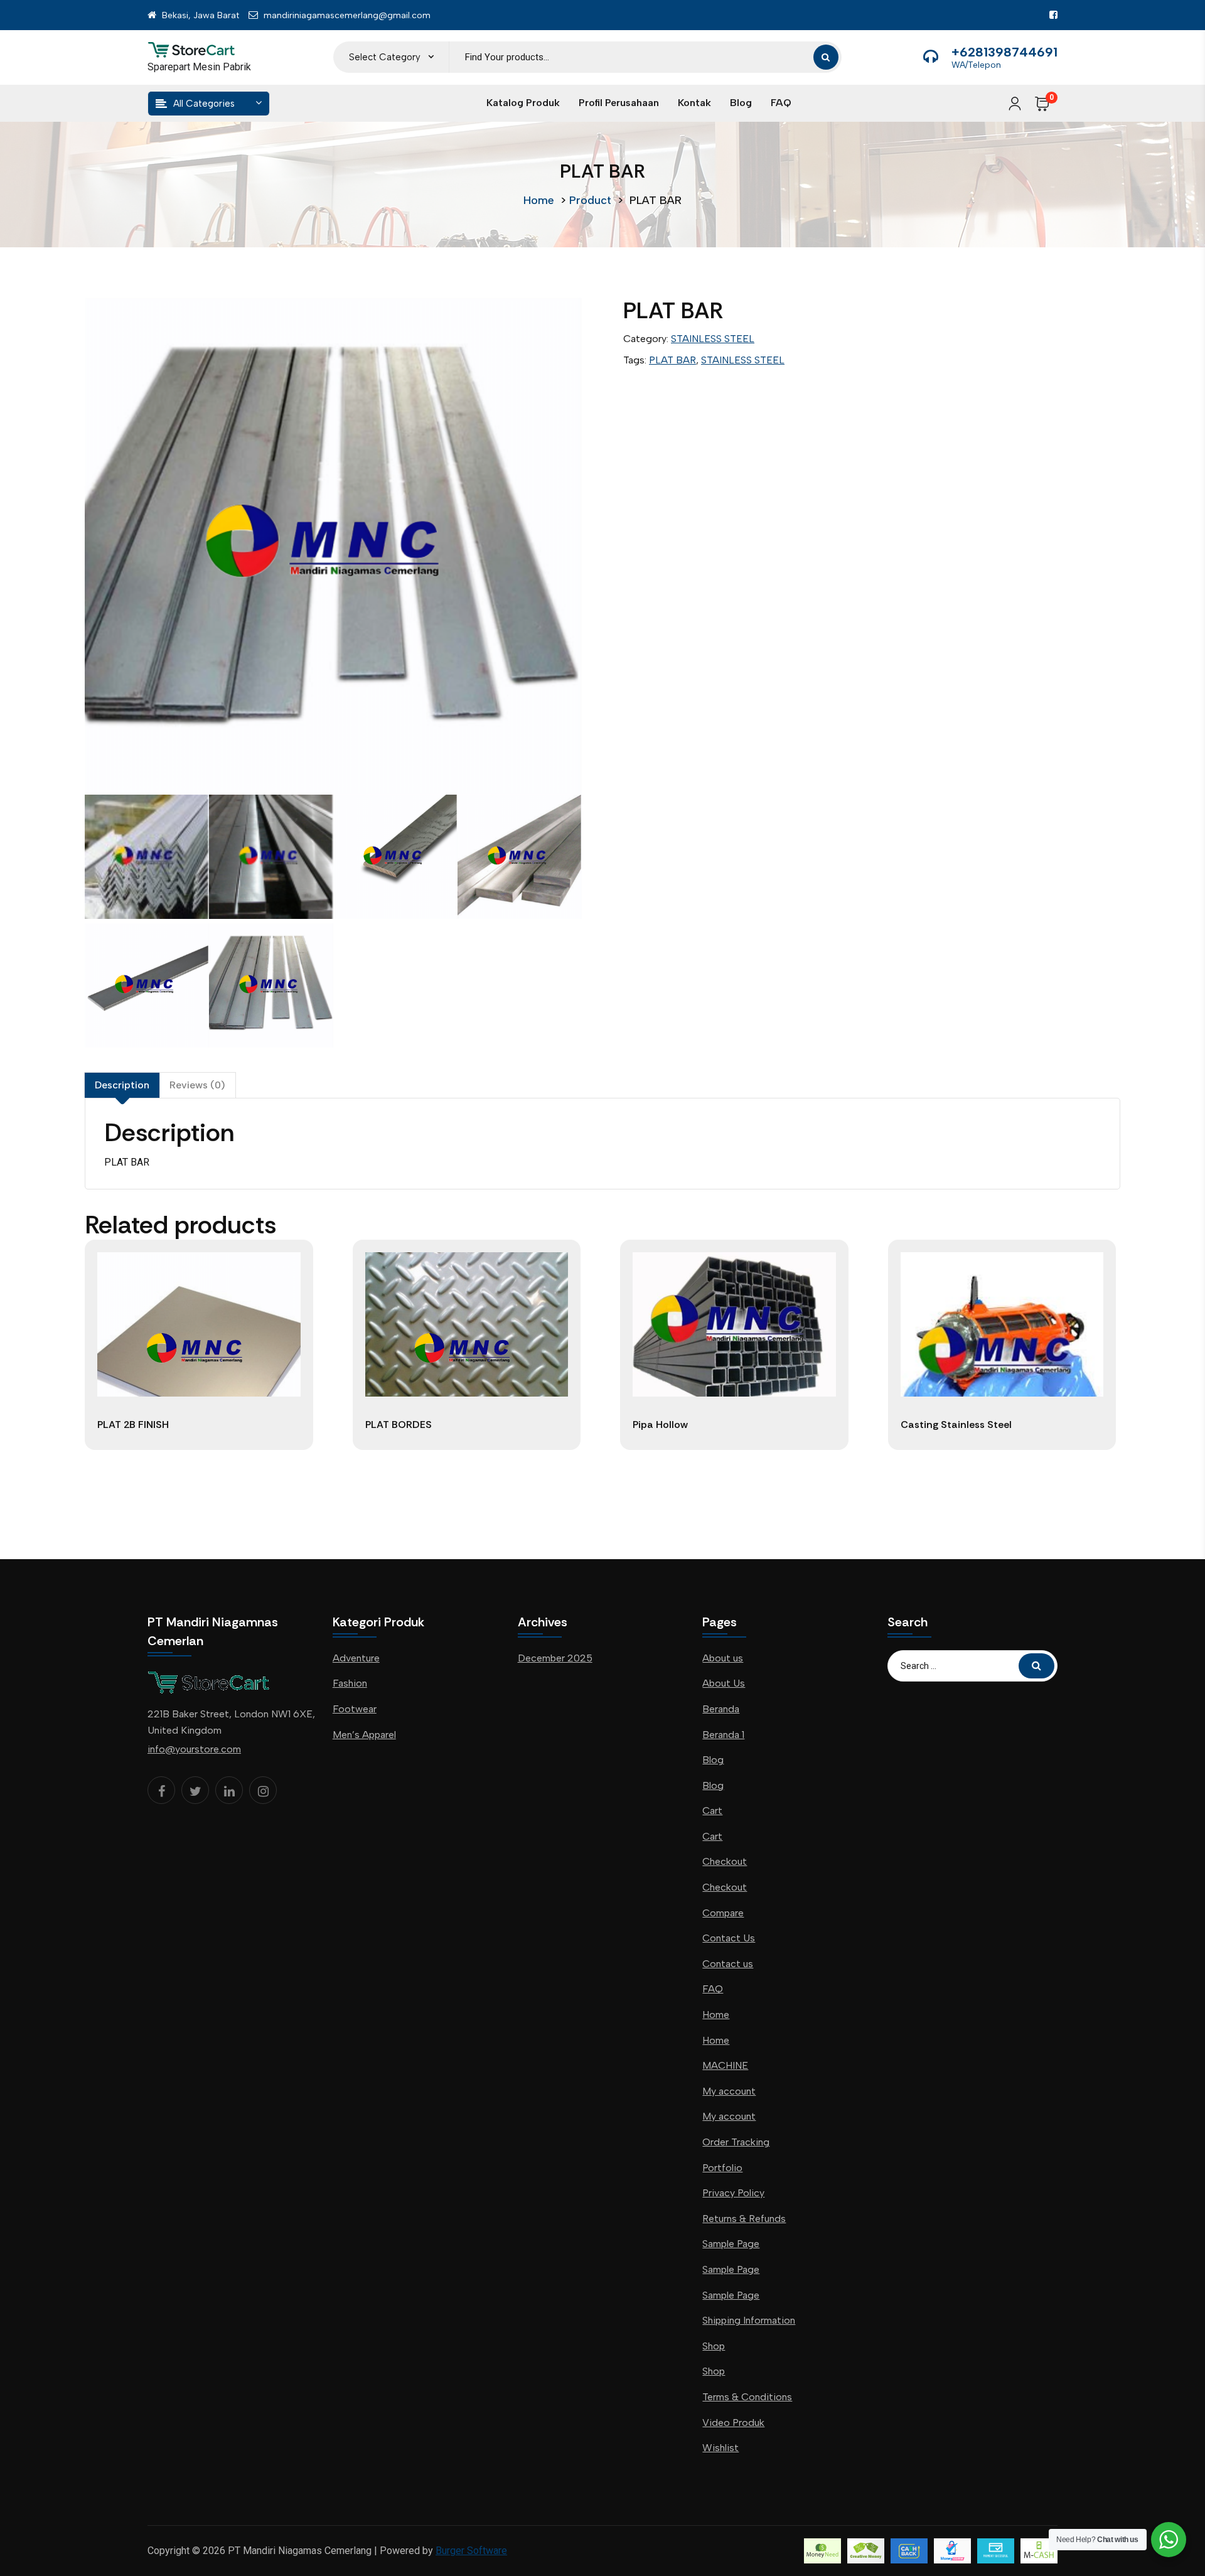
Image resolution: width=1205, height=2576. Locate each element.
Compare (723, 1913)
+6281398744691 (1004, 52)
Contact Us (729, 1938)
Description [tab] (122, 1085)
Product (590, 200)
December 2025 (555, 1658)
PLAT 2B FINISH (133, 1425)
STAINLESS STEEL (713, 339)
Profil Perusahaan (619, 103)
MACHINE (725, 2065)
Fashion (350, 1683)
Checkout (725, 1861)
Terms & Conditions (747, 2397)
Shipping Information (749, 2320)
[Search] (826, 57)
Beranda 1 (723, 1735)
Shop (714, 2346)
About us (723, 1658)
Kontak (694, 103)
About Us (724, 1683)
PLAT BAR (672, 360)
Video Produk (733, 2423)
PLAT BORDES (399, 1425)
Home (539, 200)
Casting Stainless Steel (956, 1425)
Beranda (721, 1709)
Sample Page (731, 2244)
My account (729, 2091)
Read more (199, 1450)
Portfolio (722, 2168)
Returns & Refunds (744, 2219)
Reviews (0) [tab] (197, 1085)
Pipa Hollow (660, 1425)
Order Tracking (736, 2142)
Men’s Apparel (364, 1735)
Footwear (355, 1709)
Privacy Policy (733, 2193)
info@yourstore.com (194, 1749)
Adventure (356, 1658)
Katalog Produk (523, 103)
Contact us (728, 1964)
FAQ (781, 103)
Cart (712, 1811)
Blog (741, 103)
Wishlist (720, 2448)
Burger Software (471, 2551)
